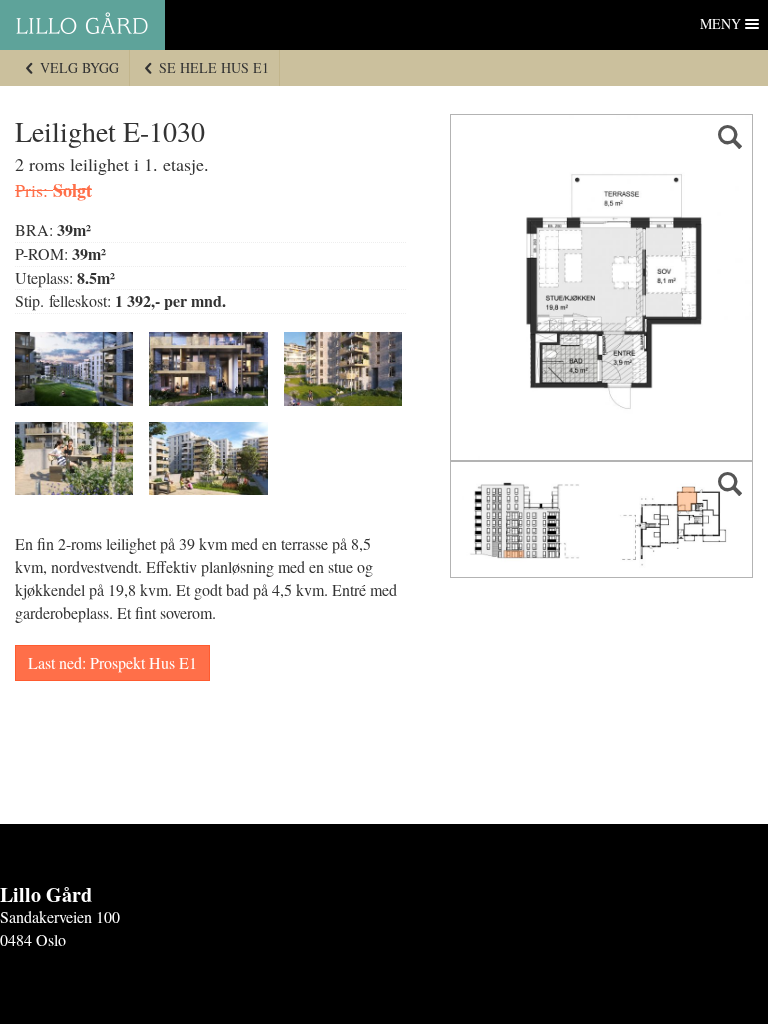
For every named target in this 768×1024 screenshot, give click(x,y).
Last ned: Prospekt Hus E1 (112, 662)
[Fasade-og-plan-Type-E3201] (601, 520)
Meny (720, 23)
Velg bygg (77, 67)
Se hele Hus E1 (212, 67)
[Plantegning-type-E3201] (601, 287)
